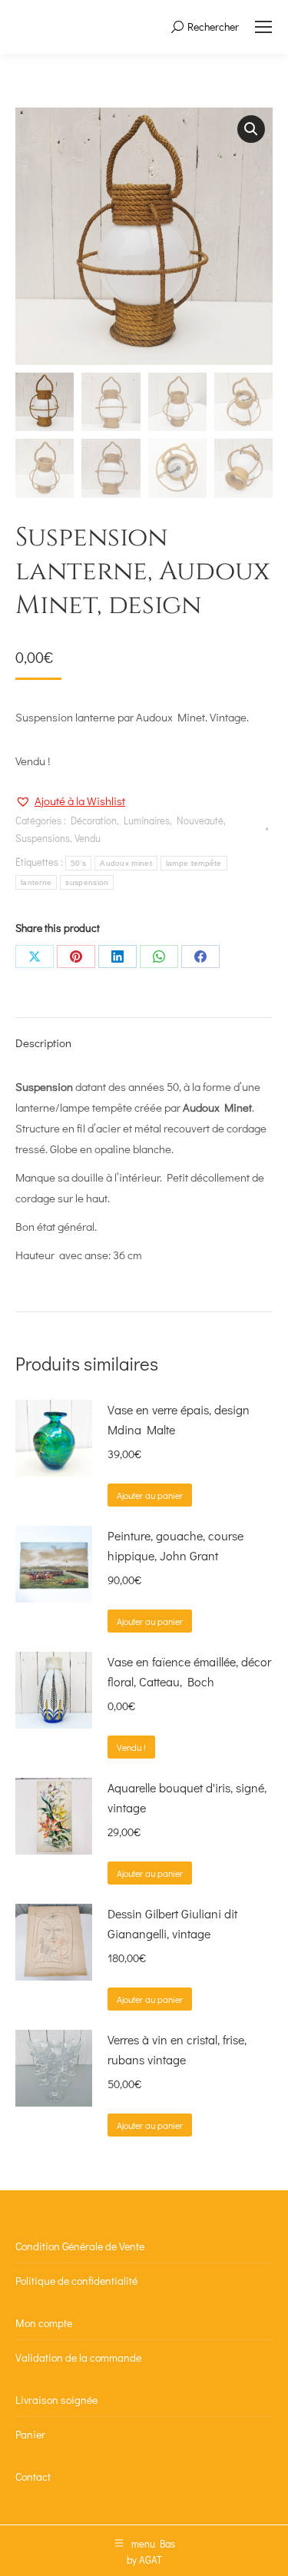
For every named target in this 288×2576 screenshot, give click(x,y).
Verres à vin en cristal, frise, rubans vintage (177, 2049)
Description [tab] (43, 1043)
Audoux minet (126, 863)
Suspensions (43, 838)
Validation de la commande (78, 2357)
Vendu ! (131, 1747)
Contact (33, 2477)
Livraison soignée (56, 2400)
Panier (30, 2434)
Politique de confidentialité (76, 2281)
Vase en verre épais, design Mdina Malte (179, 1419)
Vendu (88, 838)
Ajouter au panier (150, 1495)
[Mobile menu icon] (263, 27)
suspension (87, 882)
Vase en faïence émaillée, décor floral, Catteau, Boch (189, 1671)
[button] (251, 129)
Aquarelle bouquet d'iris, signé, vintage (187, 1797)
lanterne (36, 882)
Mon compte (44, 2323)
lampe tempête (194, 863)
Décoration (94, 820)
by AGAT (144, 2559)
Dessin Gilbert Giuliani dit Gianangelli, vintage (172, 1923)
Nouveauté (200, 820)
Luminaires (147, 820)
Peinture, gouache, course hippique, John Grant (175, 1545)
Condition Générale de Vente (80, 2246)
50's (78, 863)
